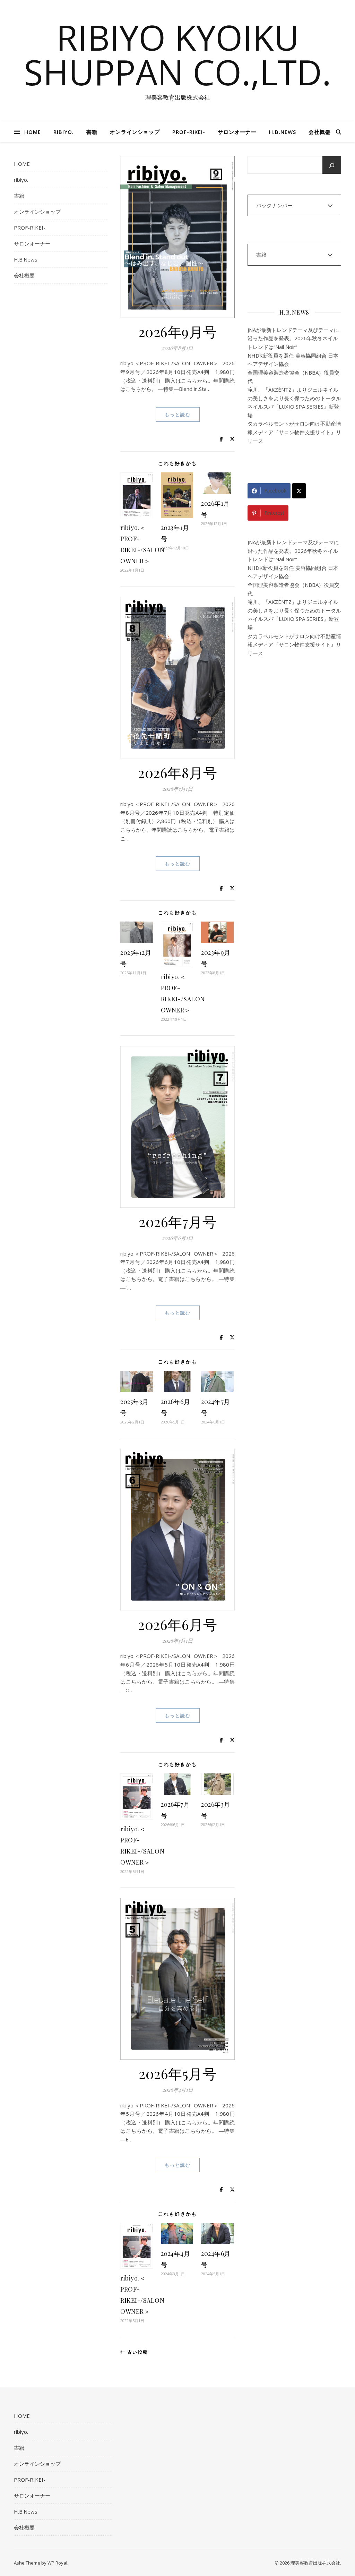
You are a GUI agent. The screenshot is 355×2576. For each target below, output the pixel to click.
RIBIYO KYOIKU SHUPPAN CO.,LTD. (177, 54)
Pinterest (274, 513)
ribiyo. (64, 132)
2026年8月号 (177, 772)
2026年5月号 (177, 2073)
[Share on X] (299, 491)
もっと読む (178, 414)
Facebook (275, 491)
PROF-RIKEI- (189, 132)
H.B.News (283, 132)
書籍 (92, 132)
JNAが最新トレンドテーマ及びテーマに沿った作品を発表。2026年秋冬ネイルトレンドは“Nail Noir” (293, 338)
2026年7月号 (177, 1221)
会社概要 (320, 132)
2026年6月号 (177, 1624)
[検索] (332, 165)
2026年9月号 (178, 331)
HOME (33, 132)
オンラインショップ (135, 132)
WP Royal (57, 2563)
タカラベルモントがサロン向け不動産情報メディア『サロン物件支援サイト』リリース (294, 432)
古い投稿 (137, 2352)
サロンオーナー (237, 132)
